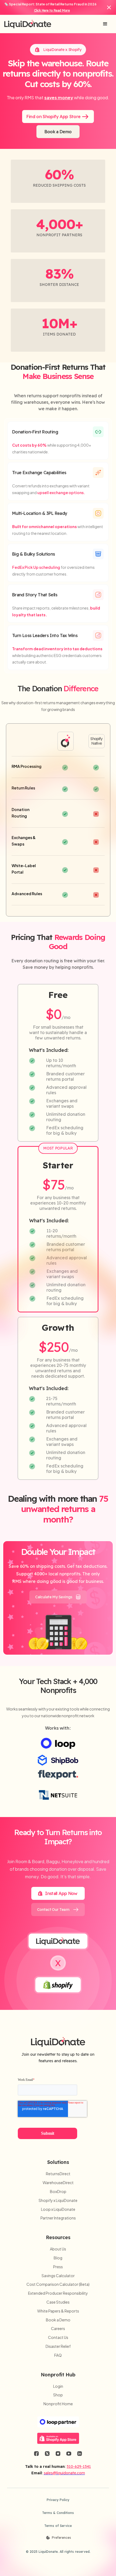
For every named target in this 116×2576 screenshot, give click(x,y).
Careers (58, 2329)
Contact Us (58, 2337)
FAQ (58, 2355)
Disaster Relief (58, 2346)
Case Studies (58, 2302)
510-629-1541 (79, 2466)
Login (58, 2386)
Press (58, 2267)
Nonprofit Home (58, 2404)
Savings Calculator (58, 2276)
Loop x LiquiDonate (58, 2209)
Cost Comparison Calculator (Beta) (58, 2284)
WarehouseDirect (58, 2183)
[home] (28, 24)
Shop (58, 2395)
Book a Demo (58, 2320)
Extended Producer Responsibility (58, 2293)
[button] (105, 24)
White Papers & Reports (58, 2311)
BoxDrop (58, 2192)
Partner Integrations (58, 2218)
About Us (58, 2249)
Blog (58, 2258)
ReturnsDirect (58, 2174)
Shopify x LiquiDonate (58, 2200)
